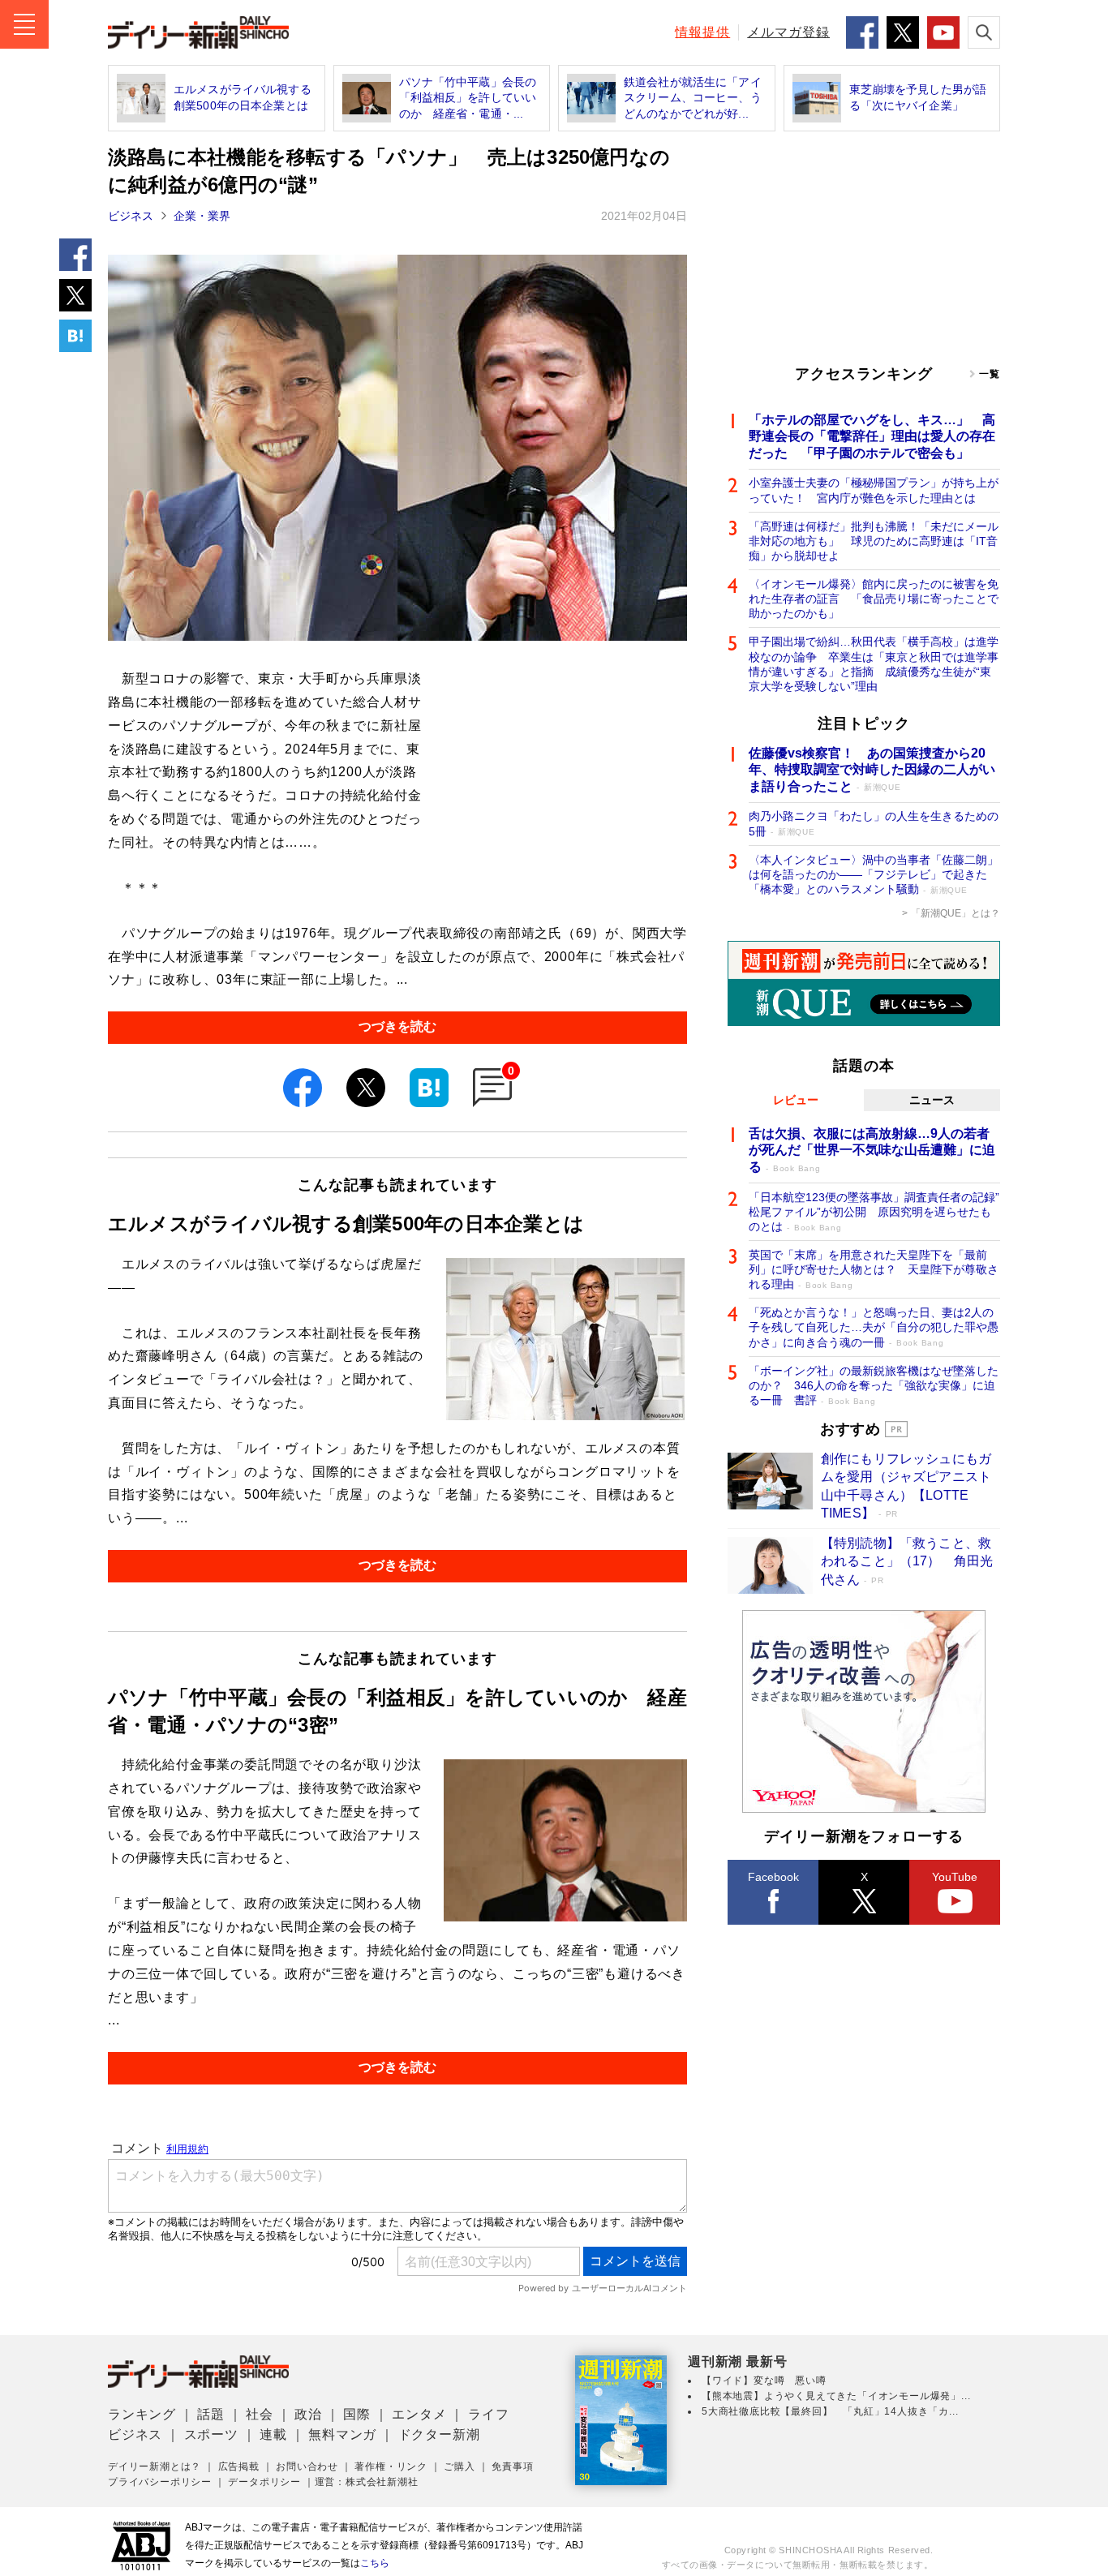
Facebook (773, 1877)
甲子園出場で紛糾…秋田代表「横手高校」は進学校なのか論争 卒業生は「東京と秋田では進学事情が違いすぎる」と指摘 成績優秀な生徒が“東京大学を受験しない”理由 (874, 664)
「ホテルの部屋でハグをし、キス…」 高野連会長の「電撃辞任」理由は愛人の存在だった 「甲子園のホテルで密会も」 (872, 437)
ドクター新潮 (439, 2434)
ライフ (488, 2414)
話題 (211, 2414)
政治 (308, 2414)
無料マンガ (342, 2434)
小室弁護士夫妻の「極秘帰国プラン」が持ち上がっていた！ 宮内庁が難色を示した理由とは (874, 490)
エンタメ (419, 2414)
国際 (357, 2414)
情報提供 (702, 32)
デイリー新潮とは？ (155, 2467)
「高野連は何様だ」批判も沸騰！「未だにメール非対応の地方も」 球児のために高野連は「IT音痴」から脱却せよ (874, 541)
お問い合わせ (307, 2467)
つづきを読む (397, 1026)
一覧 (990, 374)
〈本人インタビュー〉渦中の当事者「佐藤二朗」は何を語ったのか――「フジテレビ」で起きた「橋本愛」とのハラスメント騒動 (874, 874)
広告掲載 (239, 2467)
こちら (375, 2563)
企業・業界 (202, 216)
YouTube (955, 1877)
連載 (273, 2434)
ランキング (142, 2414)
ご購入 (459, 2467)
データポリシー (264, 2482)
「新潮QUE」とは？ (956, 913)
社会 (260, 2414)
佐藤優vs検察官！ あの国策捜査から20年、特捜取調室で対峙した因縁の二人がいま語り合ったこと (872, 770)
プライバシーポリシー (160, 2482)
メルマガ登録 (788, 32)
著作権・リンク (391, 2467)
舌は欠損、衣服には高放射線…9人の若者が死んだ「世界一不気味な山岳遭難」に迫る (872, 1151)
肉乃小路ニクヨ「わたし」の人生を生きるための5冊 (874, 823)
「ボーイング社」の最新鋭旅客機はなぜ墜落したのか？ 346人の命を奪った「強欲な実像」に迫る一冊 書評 (874, 1385)
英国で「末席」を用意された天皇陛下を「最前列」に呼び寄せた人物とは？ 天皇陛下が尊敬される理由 (874, 1269)
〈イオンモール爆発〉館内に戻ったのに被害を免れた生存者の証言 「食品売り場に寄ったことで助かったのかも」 (874, 599)
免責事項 (512, 2467)
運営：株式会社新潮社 (367, 2482)
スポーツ (211, 2434)
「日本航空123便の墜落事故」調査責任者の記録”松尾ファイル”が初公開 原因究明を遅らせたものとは (874, 1212)
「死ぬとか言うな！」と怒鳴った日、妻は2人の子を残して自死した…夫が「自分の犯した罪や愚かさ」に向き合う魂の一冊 (874, 1327)
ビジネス (131, 216)
